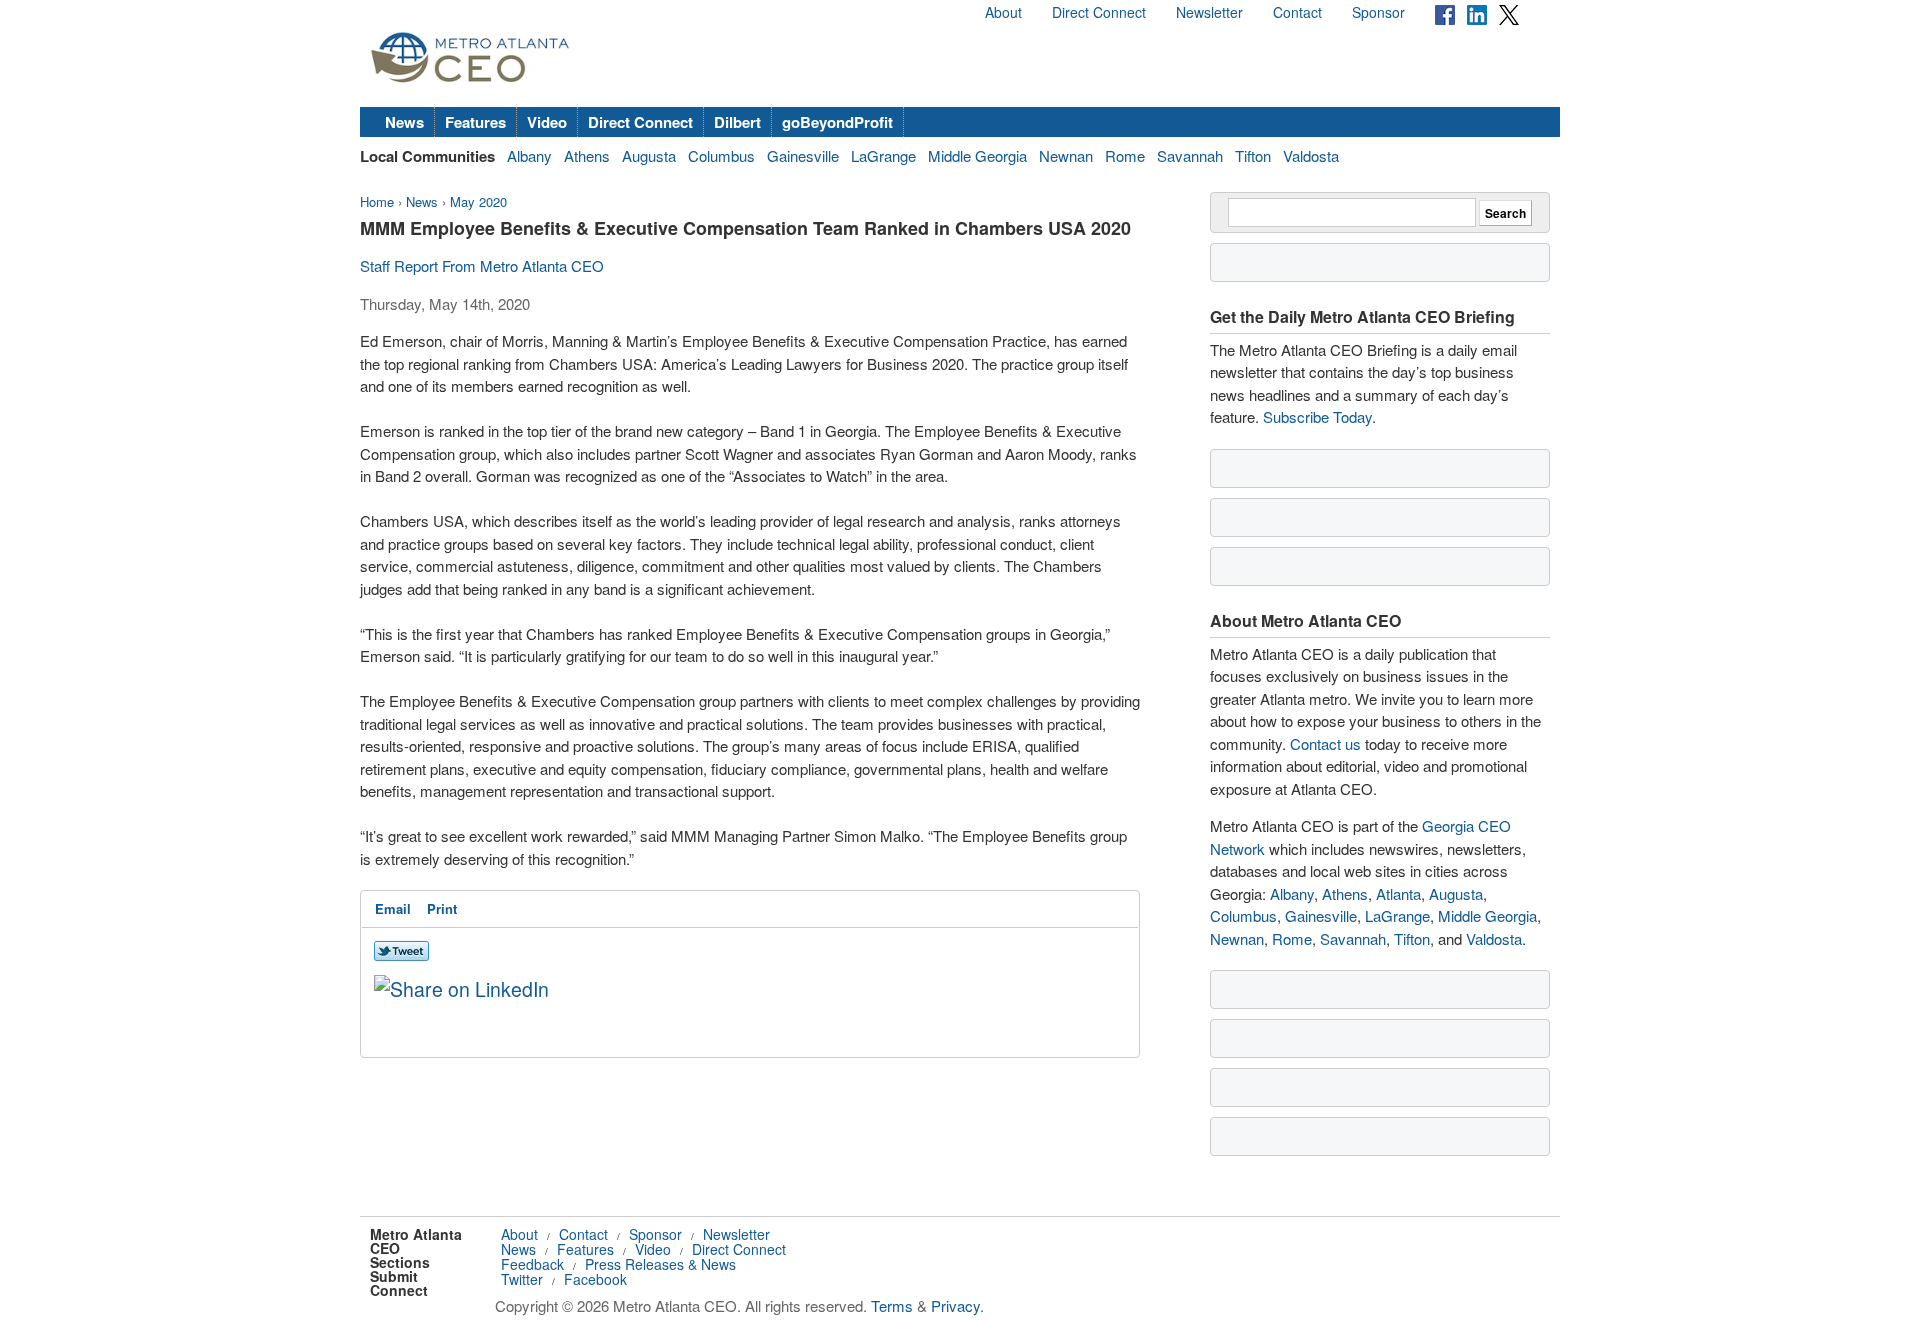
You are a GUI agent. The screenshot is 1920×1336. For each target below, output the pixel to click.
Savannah (1190, 155)
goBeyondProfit (837, 122)
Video (547, 122)
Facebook (595, 1279)
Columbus (721, 155)
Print (442, 908)
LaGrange (883, 155)
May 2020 (478, 201)
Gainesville (803, 155)
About (1003, 12)
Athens (587, 155)
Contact (1297, 12)
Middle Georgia (977, 155)
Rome (1125, 155)
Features (475, 122)
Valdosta (1311, 155)
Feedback (532, 1264)
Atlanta (1398, 893)
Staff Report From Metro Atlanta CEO (482, 265)
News (404, 122)
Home (377, 201)
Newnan (1066, 155)
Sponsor (1378, 12)
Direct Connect (1099, 12)
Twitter (522, 1279)
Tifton (1253, 155)
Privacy (955, 1305)
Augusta (649, 155)
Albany (529, 155)
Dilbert (737, 122)
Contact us (1325, 743)
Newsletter (1209, 12)
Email (393, 908)
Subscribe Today (1317, 416)
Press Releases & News (660, 1264)
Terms (892, 1305)
